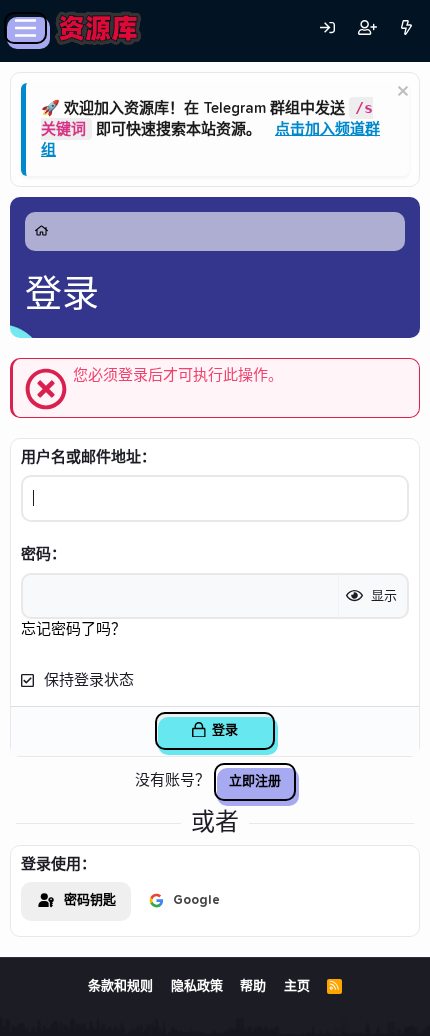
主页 (297, 986)
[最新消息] (406, 28)
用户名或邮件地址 (81, 457)
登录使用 (51, 864)
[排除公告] (400, 93)
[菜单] (25, 28)
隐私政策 (197, 986)
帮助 (253, 986)
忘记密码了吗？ (73, 629)
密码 (36, 554)
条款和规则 (120, 986)
